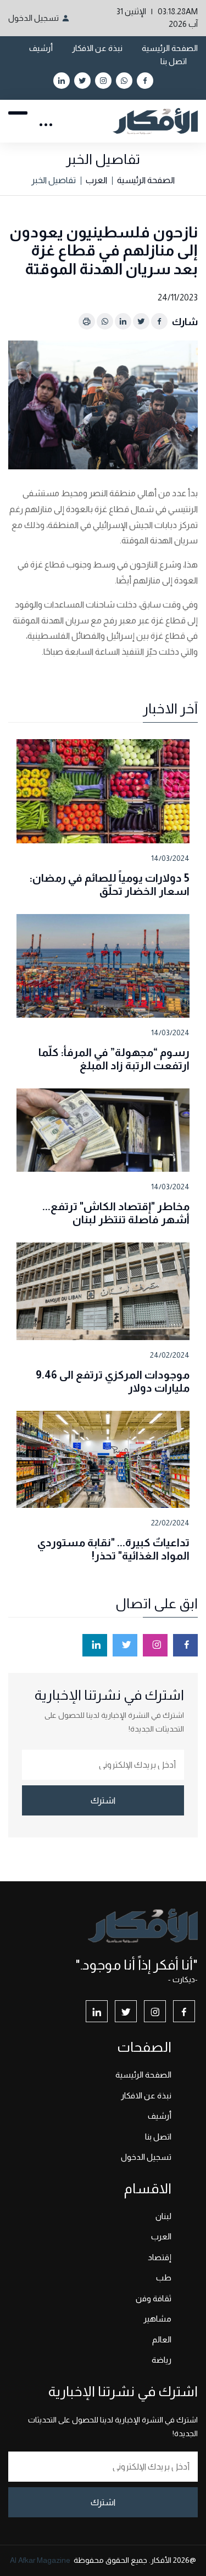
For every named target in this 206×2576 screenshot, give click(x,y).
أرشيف (41, 48)
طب (164, 2277)
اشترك (103, 1800)
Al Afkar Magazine (40, 2560)
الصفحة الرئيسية (170, 48)
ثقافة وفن (154, 2298)
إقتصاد (160, 2257)
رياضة (162, 2360)
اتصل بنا (174, 61)
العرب (96, 180)
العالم (162, 2339)
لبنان (163, 2216)
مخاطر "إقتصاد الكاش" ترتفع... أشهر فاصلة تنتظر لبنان (116, 1213)
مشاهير (157, 2319)
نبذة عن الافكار (97, 48)
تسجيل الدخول (34, 18)
